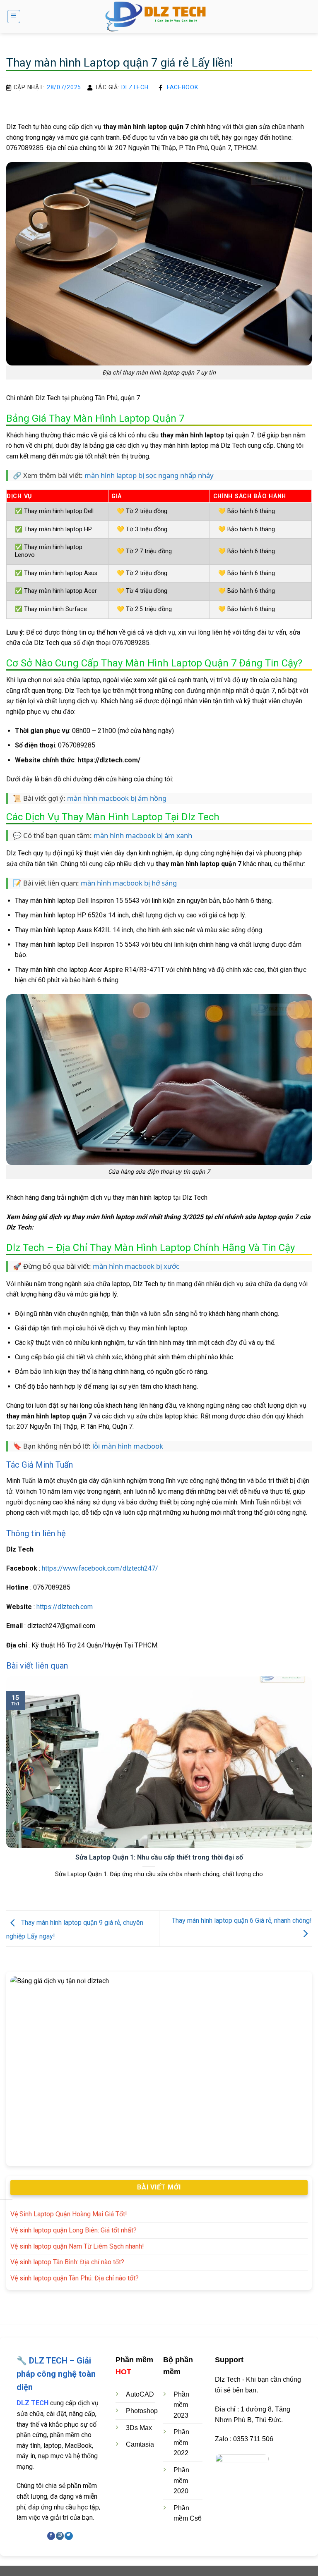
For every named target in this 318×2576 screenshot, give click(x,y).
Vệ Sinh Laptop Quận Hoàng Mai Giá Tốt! (69, 2214)
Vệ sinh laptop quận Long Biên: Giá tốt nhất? (73, 2230)
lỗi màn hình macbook (128, 1446)
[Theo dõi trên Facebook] (51, 2536)
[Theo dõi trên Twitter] (69, 2536)
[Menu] (14, 17)
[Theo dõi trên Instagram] (60, 2536)
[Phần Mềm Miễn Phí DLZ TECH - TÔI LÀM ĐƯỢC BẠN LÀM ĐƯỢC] (159, 17)
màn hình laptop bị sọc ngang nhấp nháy (149, 475)
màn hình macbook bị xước (136, 1266)
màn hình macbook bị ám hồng (117, 798)
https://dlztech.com (65, 1607)
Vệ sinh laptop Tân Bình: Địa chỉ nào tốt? (67, 2262)
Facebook (183, 87)
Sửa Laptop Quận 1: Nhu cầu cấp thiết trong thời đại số (159, 1857)
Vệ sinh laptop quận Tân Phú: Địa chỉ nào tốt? (75, 2278)
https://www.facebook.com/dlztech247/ (100, 1568)
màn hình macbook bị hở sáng (129, 883)
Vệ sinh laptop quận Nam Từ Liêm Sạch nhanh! (77, 2246)
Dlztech (135, 87)
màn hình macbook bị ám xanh (143, 835)
